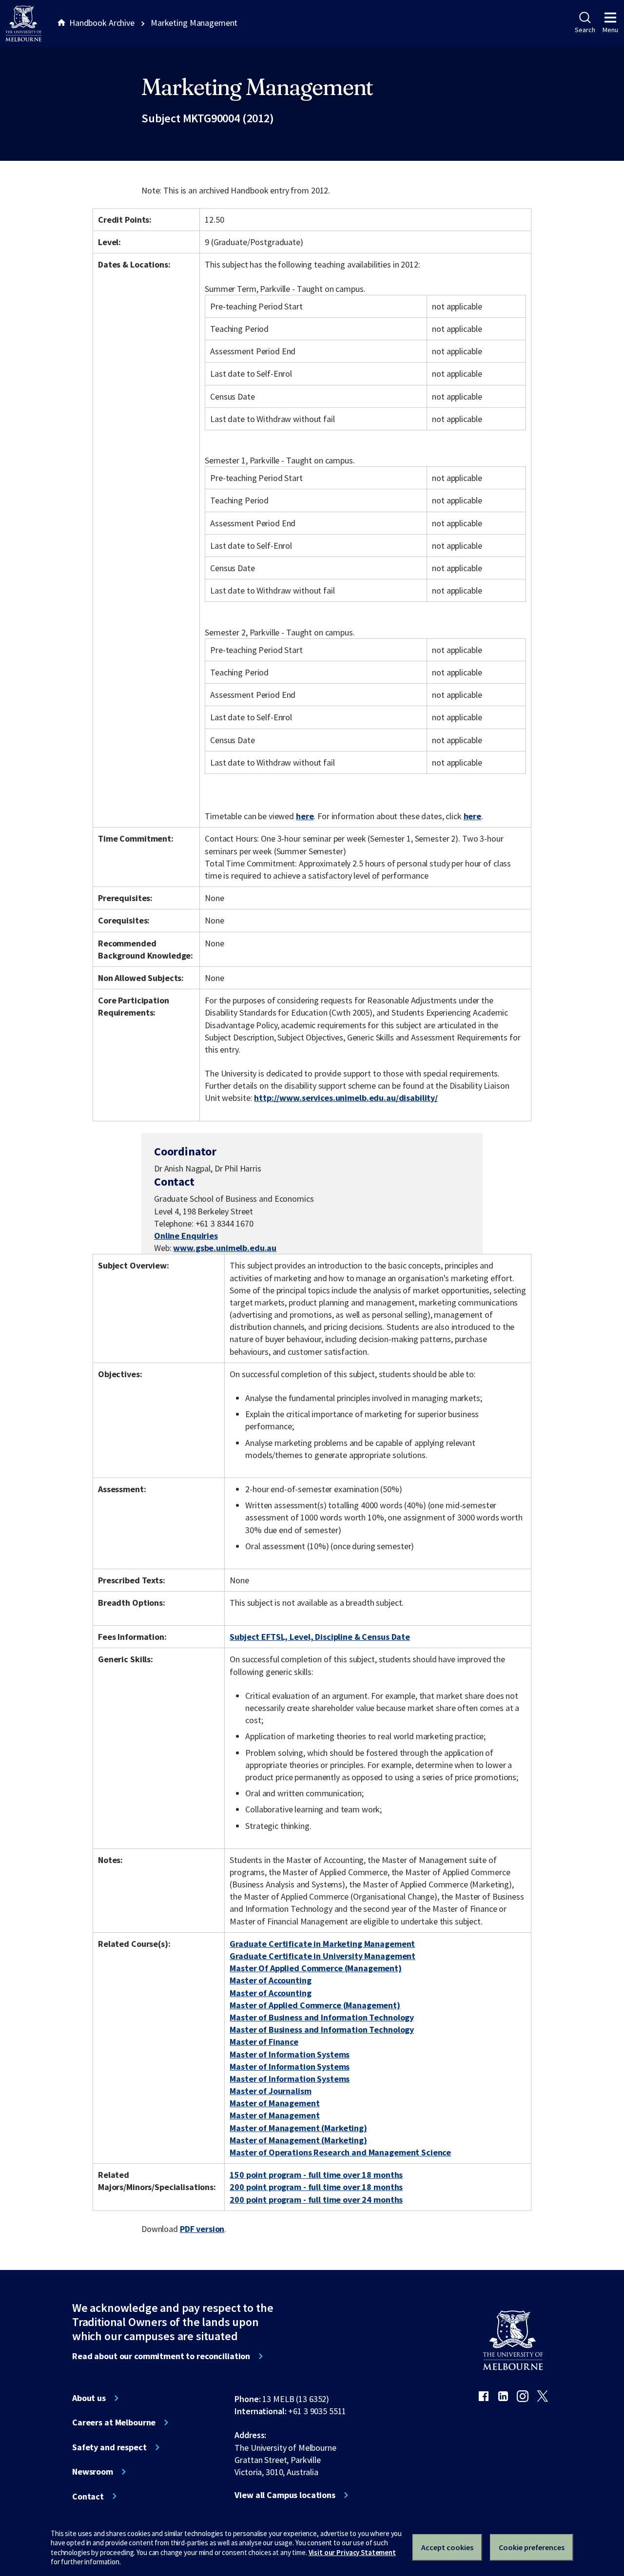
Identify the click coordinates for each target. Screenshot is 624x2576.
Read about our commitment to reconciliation (161, 2356)
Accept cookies (447, 2547)
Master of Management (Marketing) (298, 2128)
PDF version (202, 2229)
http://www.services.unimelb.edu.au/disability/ (346, 1098)
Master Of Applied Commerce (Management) (316, 1968)
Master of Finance (264, 2042)
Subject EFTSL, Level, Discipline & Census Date (320, 1637)
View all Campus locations (285, 2495)
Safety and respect (109, 2447)
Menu (610, 30)
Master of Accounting (270, 1980)
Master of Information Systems (290, 2054)
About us (89, 2398)
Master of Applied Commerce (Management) (315, 2005)
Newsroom (93, 2472)
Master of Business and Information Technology (322, 2017)
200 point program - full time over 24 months (316, 2200)
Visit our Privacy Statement (352, 2552)
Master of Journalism (270, 2091)
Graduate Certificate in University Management (322, 1956)
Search (585, 30)
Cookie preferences (532, 2547)
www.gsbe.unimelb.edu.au (225, 1248)
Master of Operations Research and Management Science (340, 2152)
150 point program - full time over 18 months (316, 2175)
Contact (88, 2497)
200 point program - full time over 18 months (316, 2187)
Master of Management (274, 2103)
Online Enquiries (186, 1236)
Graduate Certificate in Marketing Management (322, 1944)
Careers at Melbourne (114, 2422)
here (305, 816)
